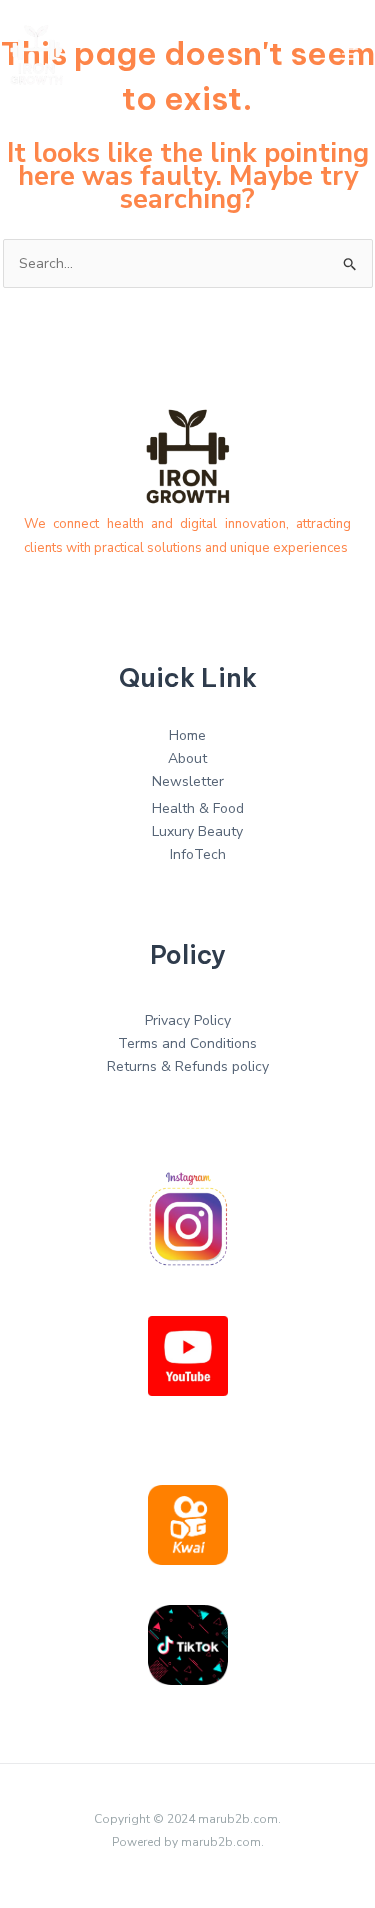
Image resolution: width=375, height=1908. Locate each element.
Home (187, 735)
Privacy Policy (188, 1020)
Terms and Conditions (187, 1043)
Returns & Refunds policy (188, 1066)
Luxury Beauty (197, 831)
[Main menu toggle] (349, 54)
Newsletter (188, 781)
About (187, 758)
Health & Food (198, 808)
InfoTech (198, 854)
